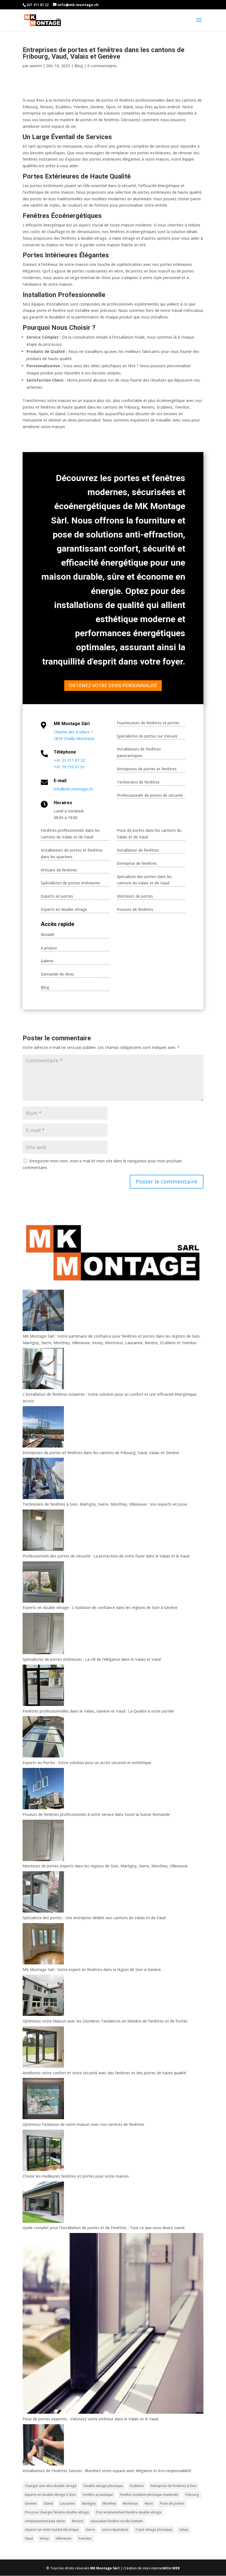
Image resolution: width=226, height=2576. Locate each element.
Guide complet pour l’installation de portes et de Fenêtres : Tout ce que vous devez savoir (104, 2228)
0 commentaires (102, 66)
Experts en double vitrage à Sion (50, 2495)
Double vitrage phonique (103, 2486)
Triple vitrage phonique (154, 2530)
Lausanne (67, 2503)
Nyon (149, 2503)
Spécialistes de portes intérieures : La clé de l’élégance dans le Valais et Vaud (92, 1659)
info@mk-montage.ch (73, 789)
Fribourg (192, 2495)
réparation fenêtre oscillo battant (117, 2521)
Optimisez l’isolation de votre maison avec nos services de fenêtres (83, 2124)
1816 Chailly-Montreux (74, 738)
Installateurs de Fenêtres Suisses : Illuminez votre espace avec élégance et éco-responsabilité (107, 2471)
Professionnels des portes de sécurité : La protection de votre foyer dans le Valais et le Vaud (106, 1556)
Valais (184, 2530)
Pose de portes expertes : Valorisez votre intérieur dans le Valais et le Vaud (90, 2419)
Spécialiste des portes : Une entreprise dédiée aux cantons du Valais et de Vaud (94, 1918)
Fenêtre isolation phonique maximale (149, 2495)
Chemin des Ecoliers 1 (73, 732)
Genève (31, 2503)
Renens (78, 2521)
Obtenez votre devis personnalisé (113, 685)
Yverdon (85, 2538)
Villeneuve (64, 2538)
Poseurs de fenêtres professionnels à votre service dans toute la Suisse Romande (96, 1814)
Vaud (29, 2538)
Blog (79, 66)
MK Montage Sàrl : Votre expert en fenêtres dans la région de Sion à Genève (92, 1969)
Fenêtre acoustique (98, 2495)
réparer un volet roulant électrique (52, 2530)
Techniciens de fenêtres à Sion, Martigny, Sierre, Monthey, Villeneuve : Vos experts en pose (105, 1504)
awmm (36, 66)
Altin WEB (171, 2568)
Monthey (109, 2503)
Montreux (130, 2503)
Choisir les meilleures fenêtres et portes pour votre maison (76, 2176)
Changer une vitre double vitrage (51, 2486)
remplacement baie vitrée (45, 2521)
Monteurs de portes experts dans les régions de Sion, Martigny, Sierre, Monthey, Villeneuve (105, 1866)
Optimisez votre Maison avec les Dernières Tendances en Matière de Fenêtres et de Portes (105, 2021)
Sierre (90, 2530)
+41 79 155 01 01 (69, 767)
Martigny (89, 2503)
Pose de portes (172, 2503)
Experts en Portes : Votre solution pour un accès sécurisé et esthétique (87, 1763)
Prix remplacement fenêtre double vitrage (129, 2512)
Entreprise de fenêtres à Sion (174, 2486)
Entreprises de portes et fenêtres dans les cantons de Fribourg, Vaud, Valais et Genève (101, 1453)
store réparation (115, 2530)
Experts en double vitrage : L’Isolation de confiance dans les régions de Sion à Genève (100, 1607)
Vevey (44, 2538)
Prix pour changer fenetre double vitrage (57, 2512)
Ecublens (137, 2486)
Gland (48, 2503)
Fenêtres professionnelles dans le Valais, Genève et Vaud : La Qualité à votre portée (98, 1711)
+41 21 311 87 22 (69, 760)
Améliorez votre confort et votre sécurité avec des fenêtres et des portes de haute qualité (104, 2073)
